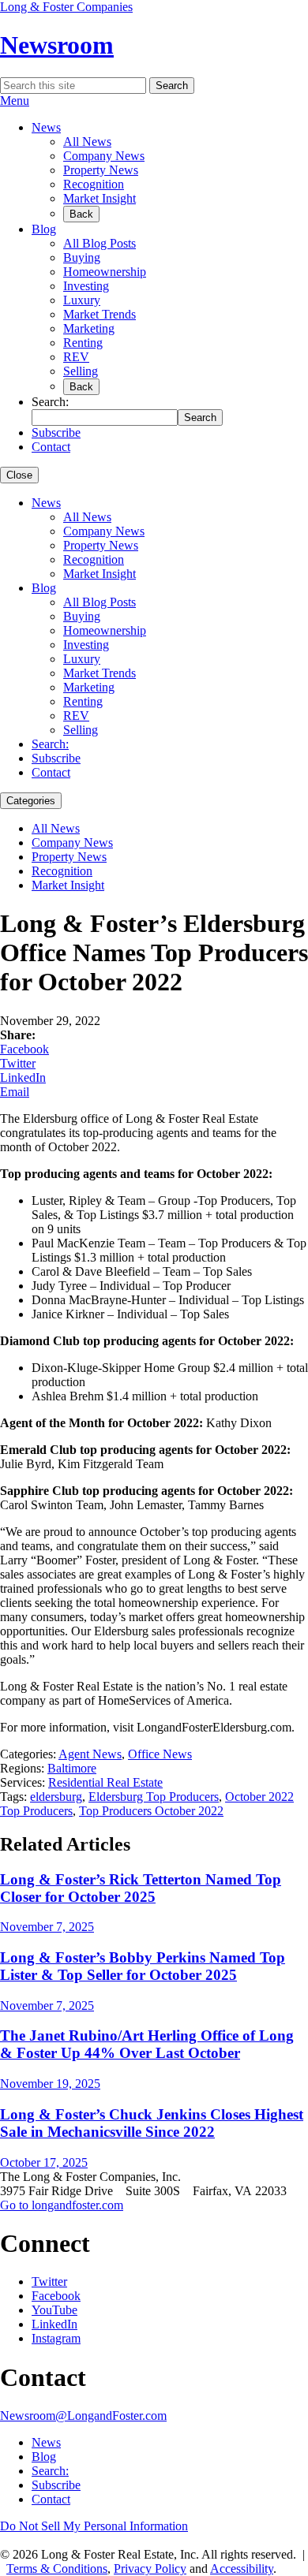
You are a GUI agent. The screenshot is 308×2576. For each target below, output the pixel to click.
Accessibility (242, 2569)
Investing (86, 286)
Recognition (94, 184)
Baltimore (72, 1768)
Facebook (24, 1049)
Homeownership (105, 272)
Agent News (90, 1754)
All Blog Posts (100, 243)
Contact (51, 447)
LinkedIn (23, 1077)
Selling (81, 371)
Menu (15, 101)
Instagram (56, 2338)
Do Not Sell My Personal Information (94, 2526)
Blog (44, 229)
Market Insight (100, 198)
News (46, 127)
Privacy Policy (150, 2569)
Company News (104, 156)
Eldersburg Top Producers (154, 1797)
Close (19, 475)
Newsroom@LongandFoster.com (83, 2416)
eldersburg (56, 1797)
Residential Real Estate (105, 1782)
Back (81, 214)
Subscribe (56, 432)
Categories (31, 801)
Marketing (89, 328)
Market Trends (100, 314)
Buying (82, 257)
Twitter (18, 1063)
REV (76, 357)
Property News (101, 170)
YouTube (54, 2310)
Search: (50, 744)
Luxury (82, 300)
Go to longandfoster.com (62, 2205)
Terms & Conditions (57, 2569)
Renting (83, 343)
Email (15, 1092)
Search (172, 86)
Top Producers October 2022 (151, 1811)
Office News (160, 1754)
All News (87, 142)
